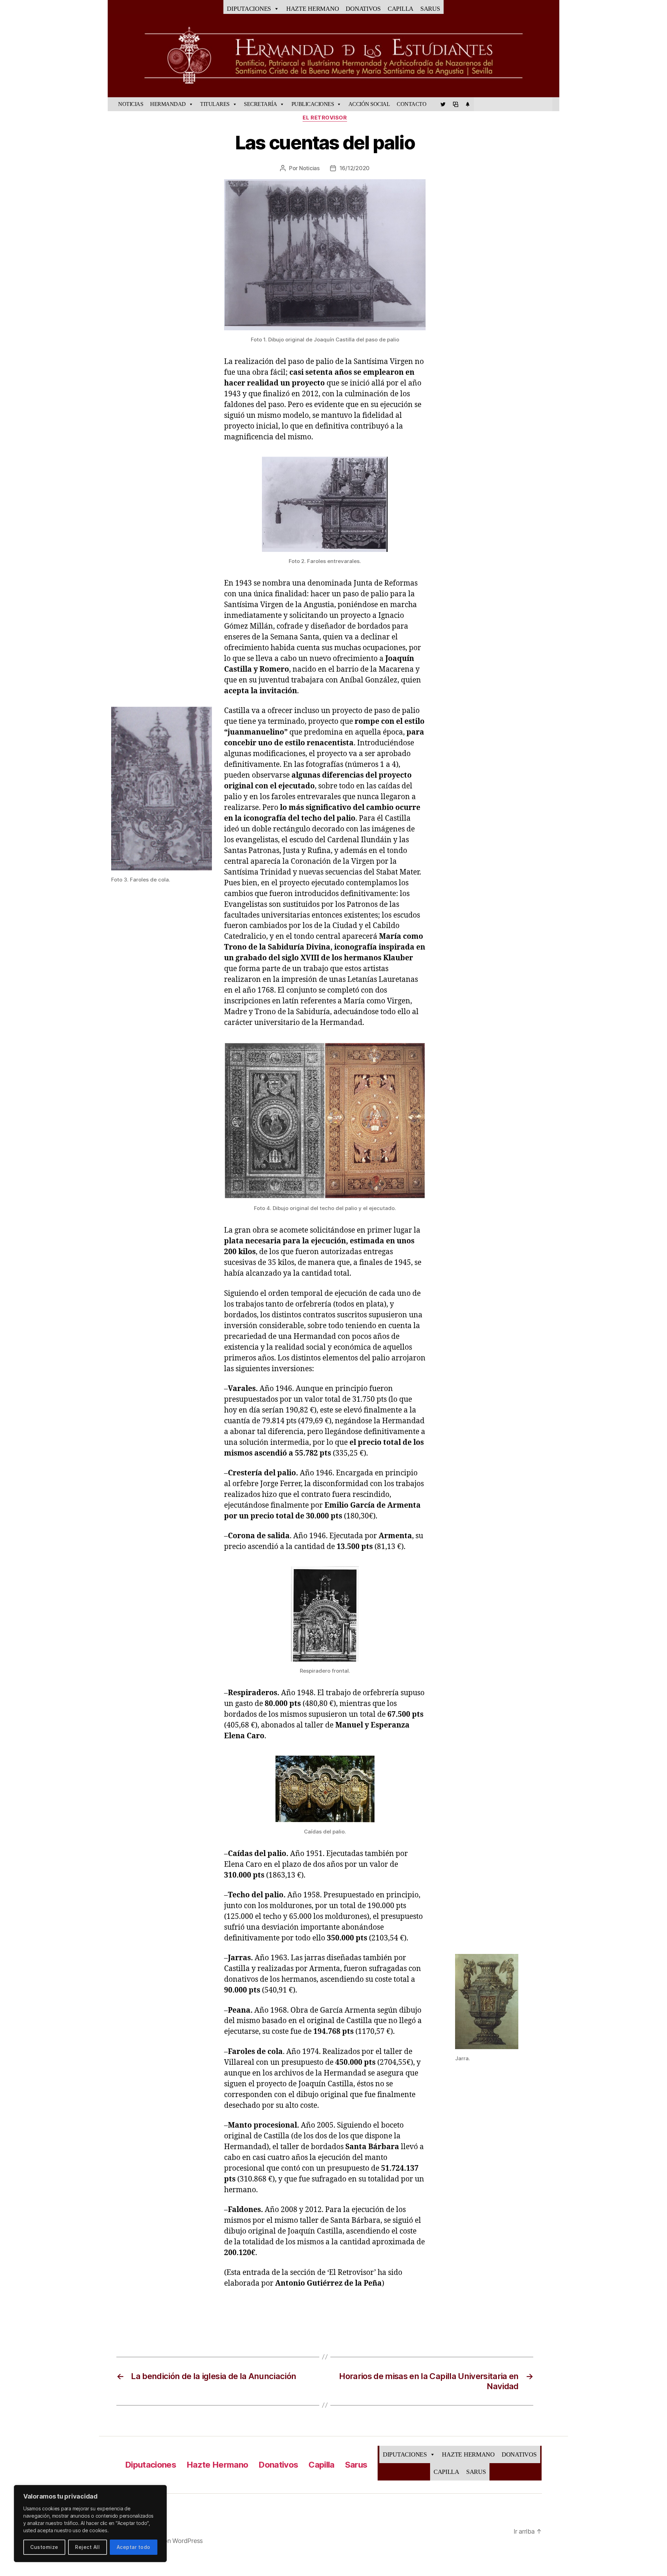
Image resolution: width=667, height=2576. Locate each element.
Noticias (131, 104)
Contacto (411, 104)
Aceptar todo (134, 2547)
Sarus (430, 9)
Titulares (215, 104)
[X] (443, 104)
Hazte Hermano (313, 9)
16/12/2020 (355, 168)
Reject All (87, 2547)
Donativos (363, 9)
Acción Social (369, 104)
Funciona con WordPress (168, 2541)
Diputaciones (249, 9)
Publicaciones (313, 104)
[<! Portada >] (111, 104)
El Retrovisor (325, 118)
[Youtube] (455, 104)
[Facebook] (433, 104)
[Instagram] (468, 104)
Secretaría (260, 104)
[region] (90, 2524)
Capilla (401, 9)
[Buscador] (556, 104)
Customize (44, 2547)
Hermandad (168, 104)
